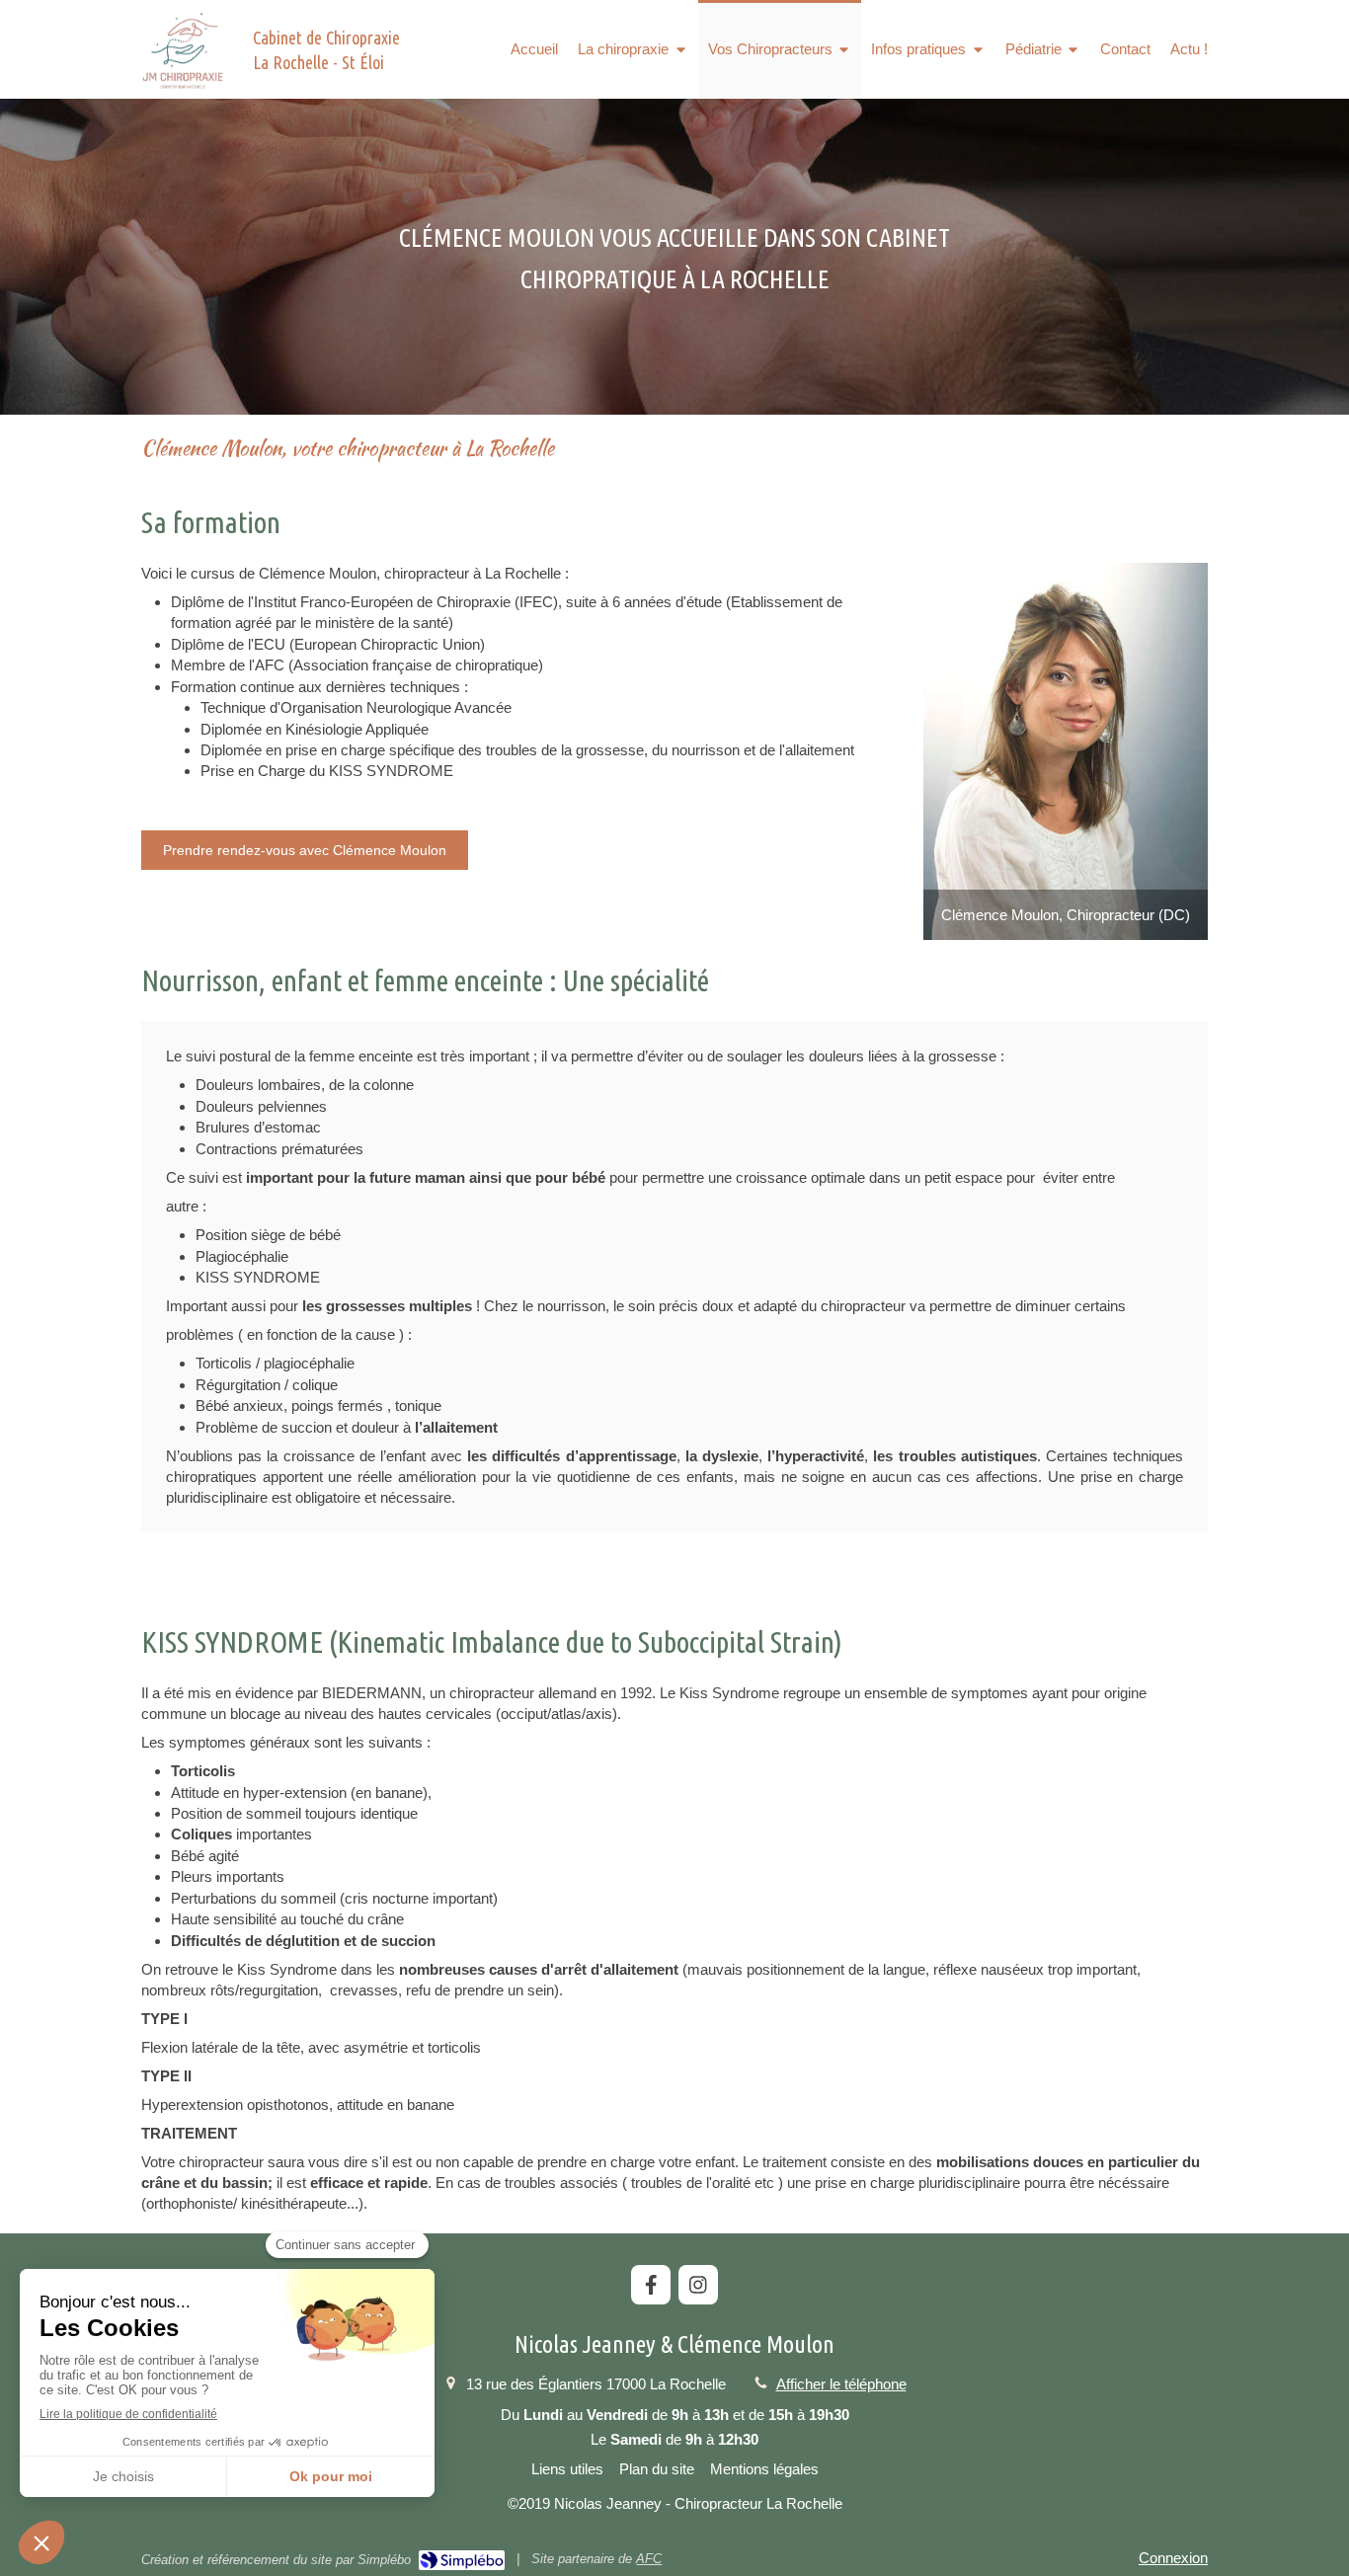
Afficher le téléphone (841, 2384)
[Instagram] (698, 2285)
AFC (649, 2559)
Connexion (1173, 2558)
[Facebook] (651, 2285)
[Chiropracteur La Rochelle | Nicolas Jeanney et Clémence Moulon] (183, 50)
